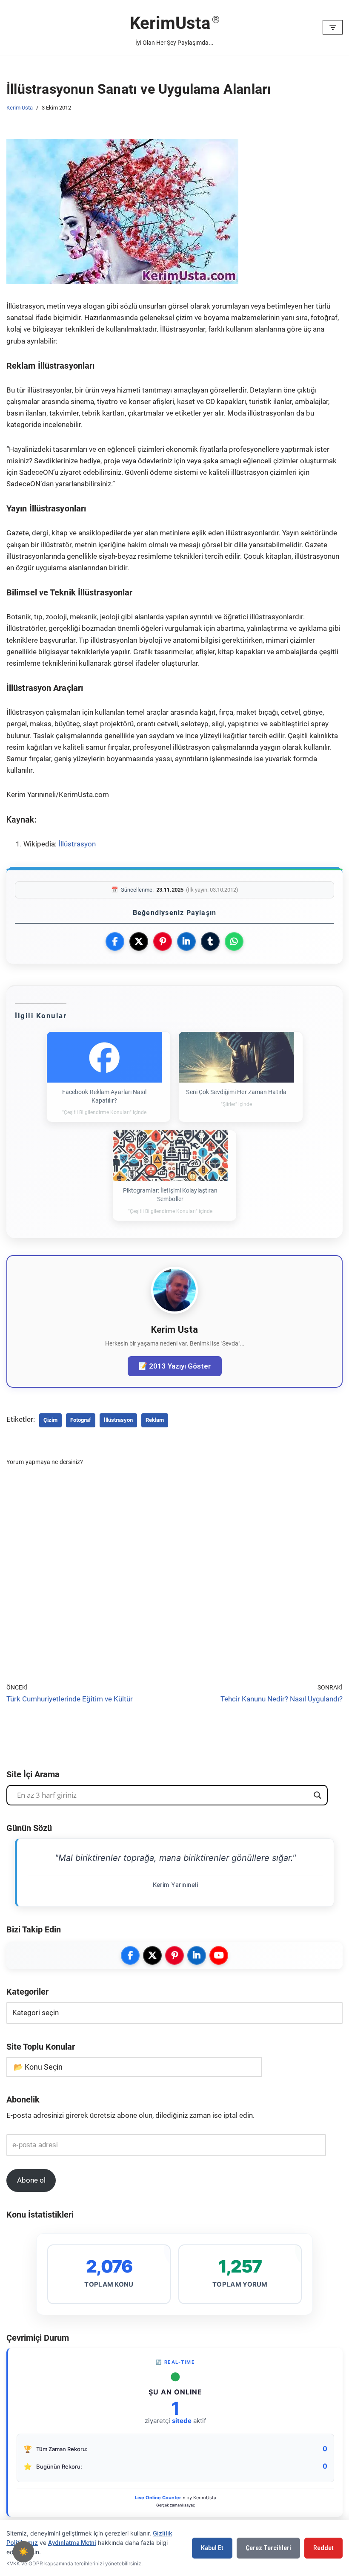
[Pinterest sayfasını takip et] (174, 1955)
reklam (155, 1420)
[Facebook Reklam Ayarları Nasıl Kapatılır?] (104, 1057)
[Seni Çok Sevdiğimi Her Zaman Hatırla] (236, 1057)
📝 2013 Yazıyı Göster (175, 1366)
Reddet (323, 2548)
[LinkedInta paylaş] (186, 941)
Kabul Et (212, 2548)
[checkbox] (23, 2552)
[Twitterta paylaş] (139, 941)
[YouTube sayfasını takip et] (219, 1955)
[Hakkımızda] (174, 1311)
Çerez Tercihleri (268, 2548)
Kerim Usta (20, 108)
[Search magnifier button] (318, 1795)
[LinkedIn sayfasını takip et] (197, 1955)
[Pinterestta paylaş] (163, 941)
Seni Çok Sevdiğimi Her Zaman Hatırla (236, 1092)
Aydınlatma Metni (72, 2543)
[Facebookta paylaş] (115, 941)
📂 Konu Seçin (38, 2067)
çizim (50, 1420)
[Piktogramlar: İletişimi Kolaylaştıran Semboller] (170, 1156)
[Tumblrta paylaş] (210, 941)
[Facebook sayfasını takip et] (130, 1955)
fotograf (81, 1420)
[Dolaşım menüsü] (333, 27)
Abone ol (31, 2180)
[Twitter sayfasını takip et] (152, 1955)
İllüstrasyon (77, 844)
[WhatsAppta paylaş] (234, 941)
